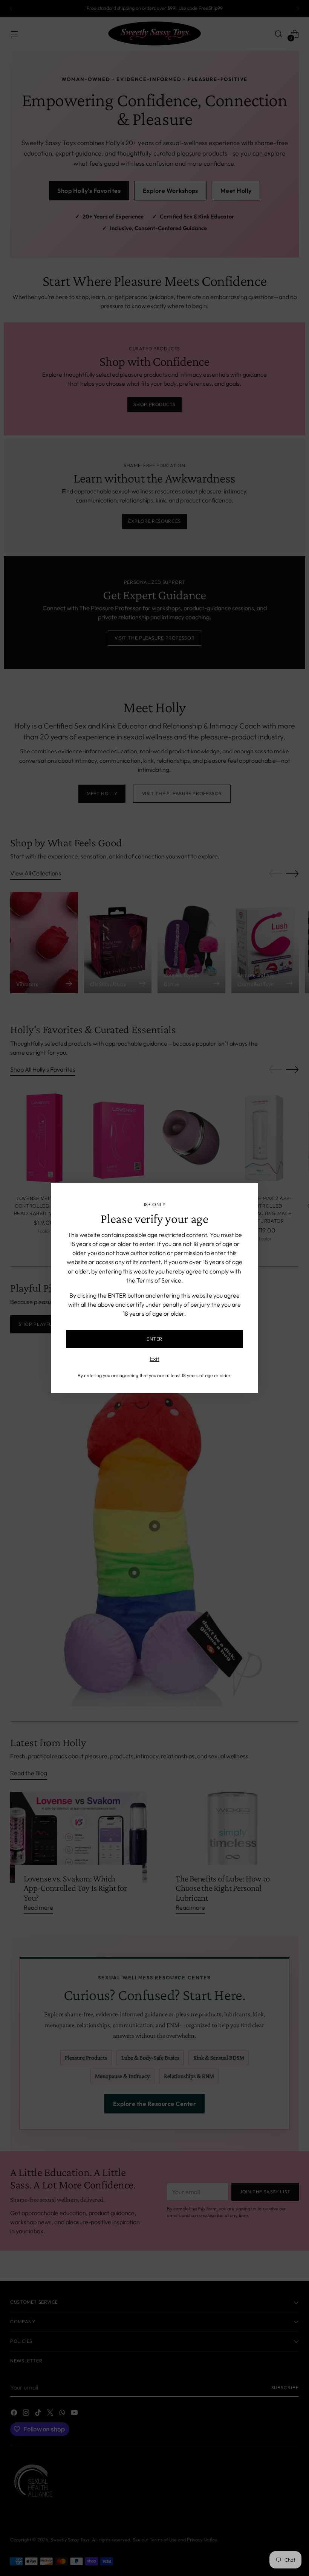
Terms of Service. (160, 1280)
